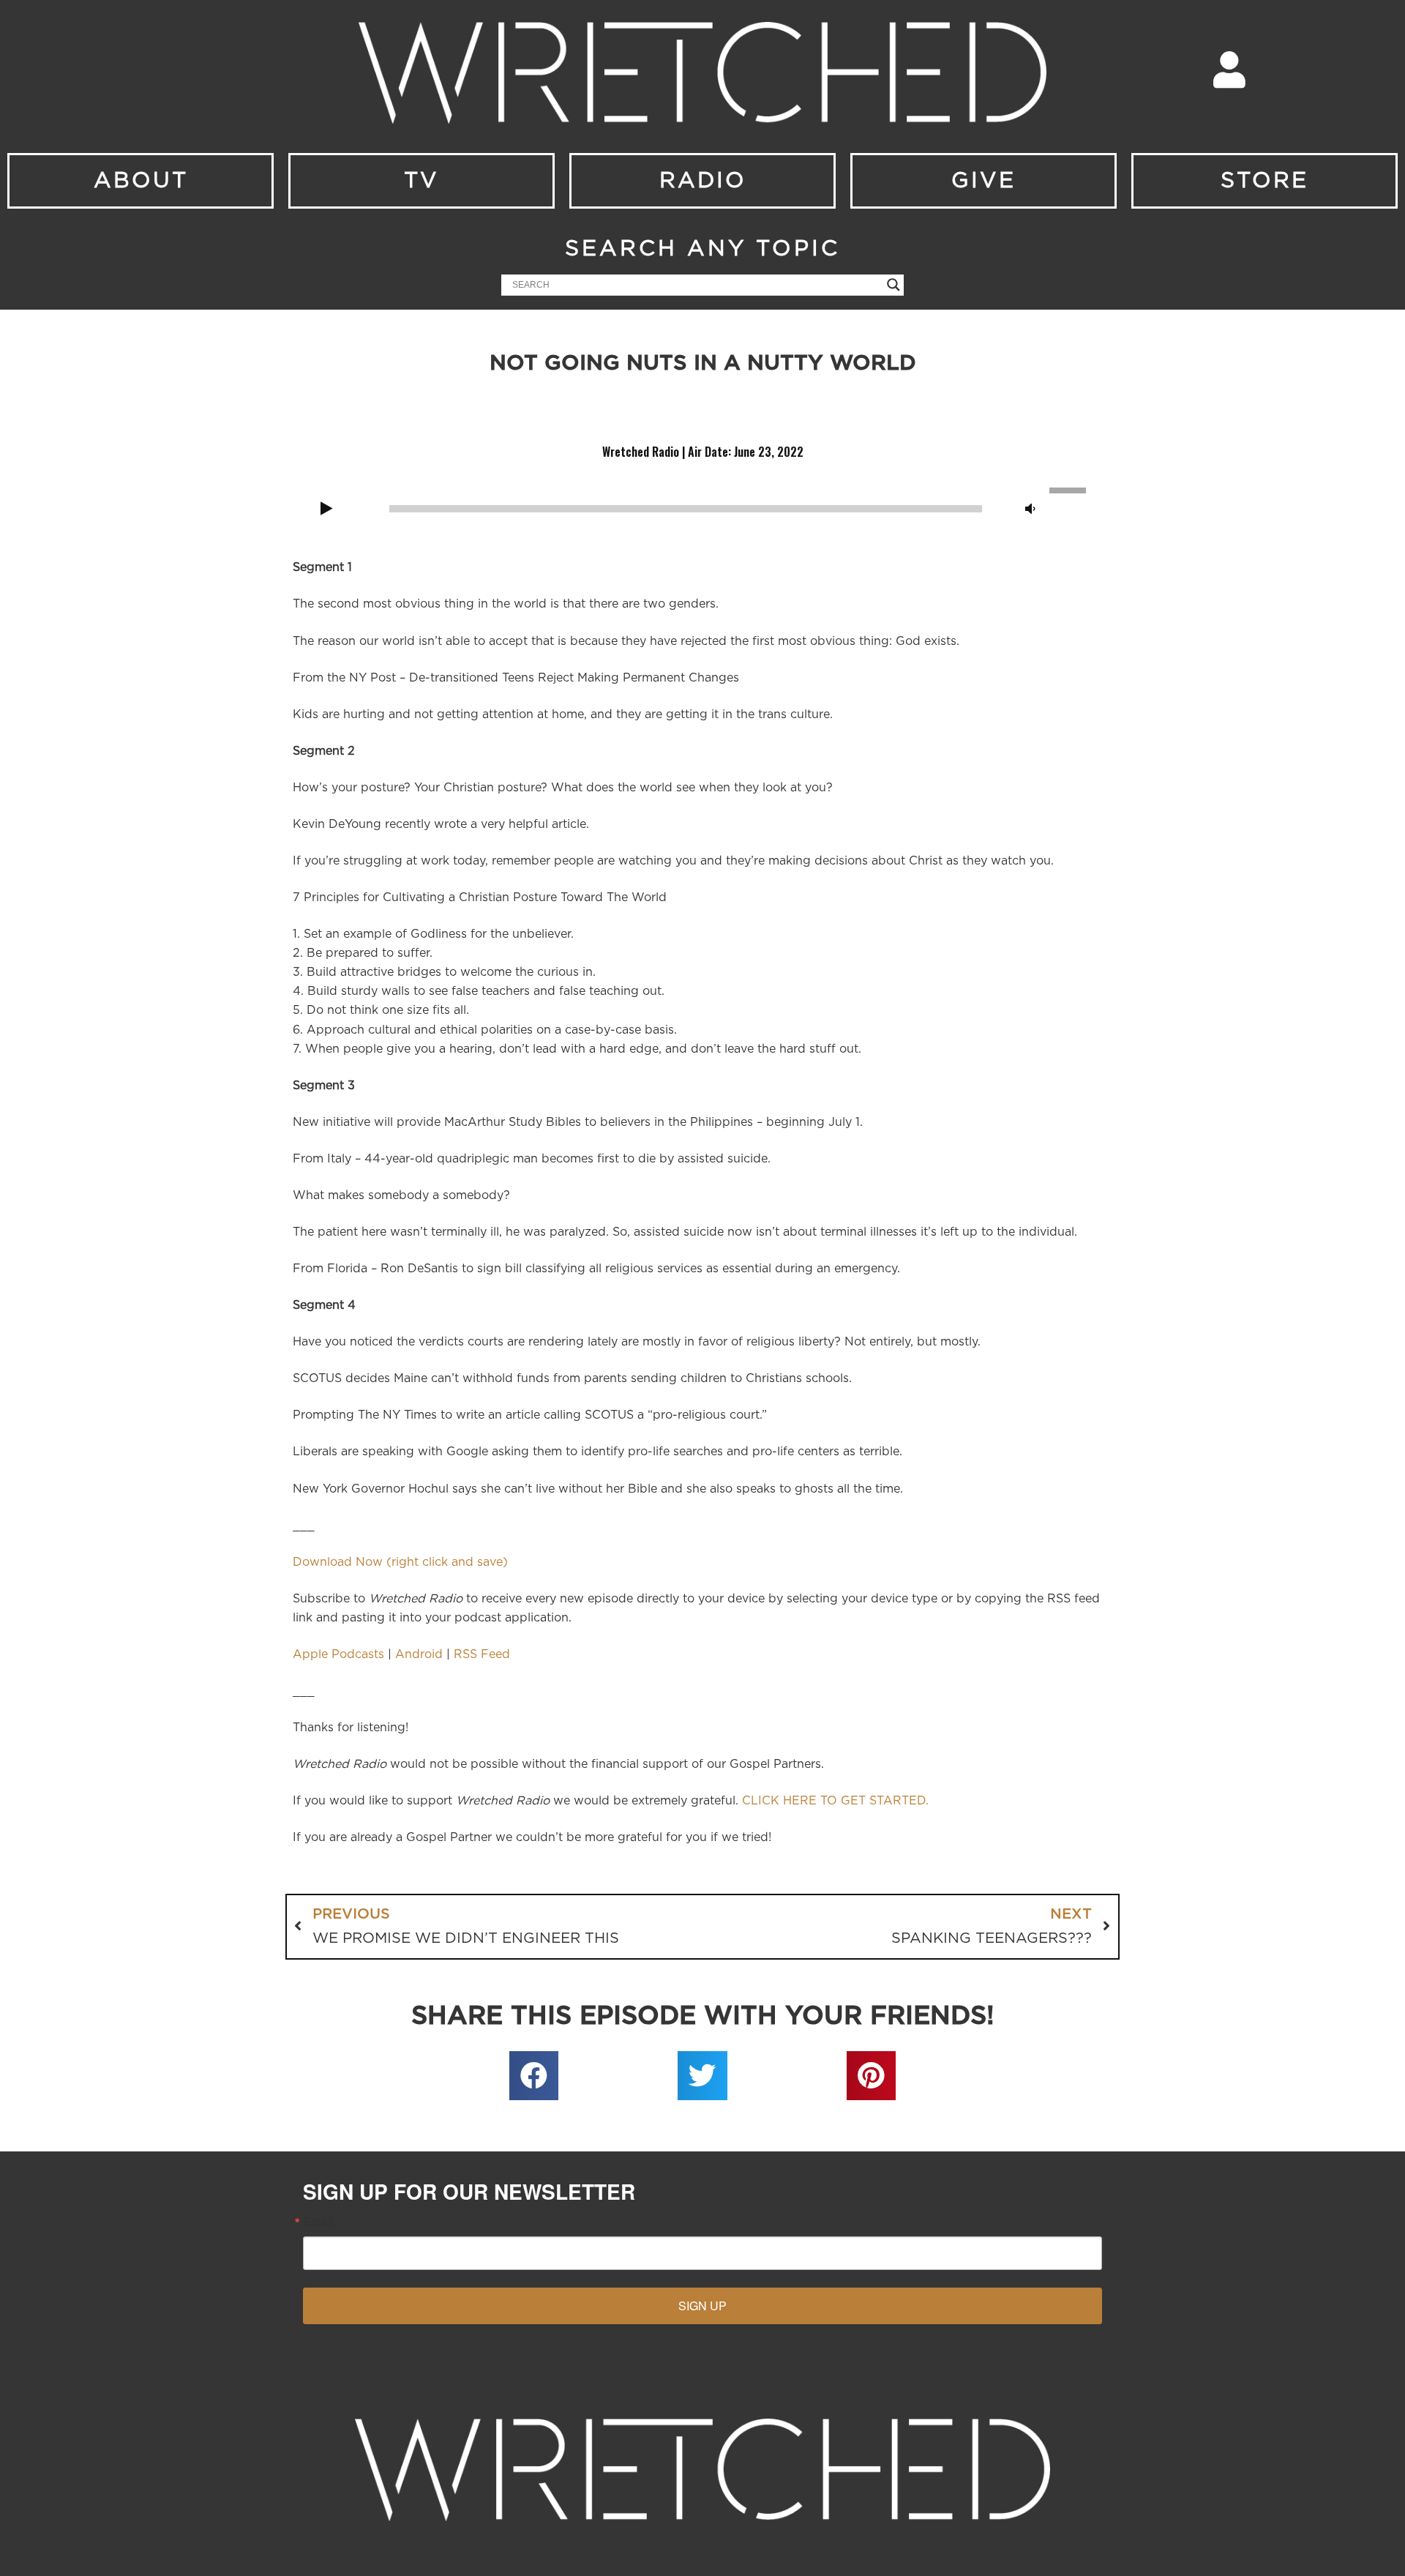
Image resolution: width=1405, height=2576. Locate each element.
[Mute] (1030, 509)
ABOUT (141, 181)
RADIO (703, 181)
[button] (534, 2076)
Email (318, 2222)
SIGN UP (702, 2306)
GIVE (983, 181)
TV (421, 181)
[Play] (326, 509)
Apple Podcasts (338, 1654)
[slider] (1070, 489)
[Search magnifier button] (893, 285)
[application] (702, 507)
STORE (1264, 181)
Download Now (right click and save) (400, 1562)
